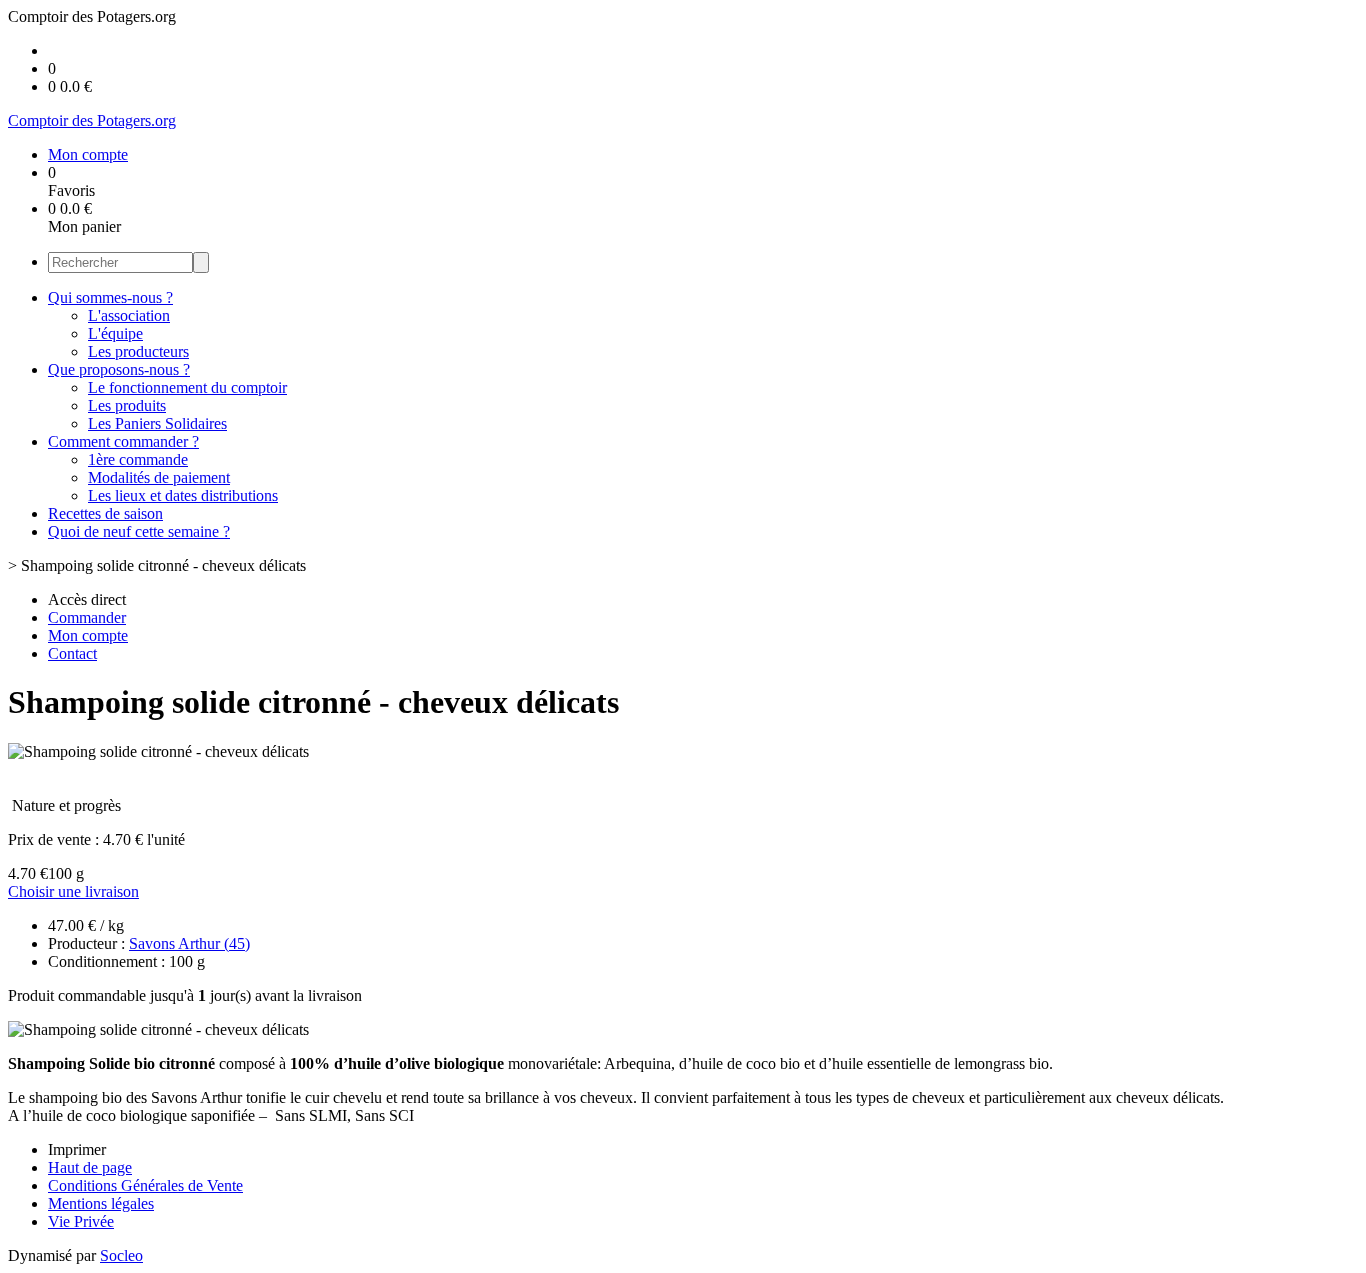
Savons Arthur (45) (189, 943)
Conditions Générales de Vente (145, 1185)
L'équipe (115, 333)
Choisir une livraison (73, 891)
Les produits (127, 405)
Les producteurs (138, 351)
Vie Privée (81, 1221)
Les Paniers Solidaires (157, 423)
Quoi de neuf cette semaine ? (139, 531)
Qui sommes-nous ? (110, 297)
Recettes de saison (105, 513)
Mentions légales (101, 1203)
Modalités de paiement (159, 477)
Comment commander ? (123, 441)
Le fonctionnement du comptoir (187, 387)
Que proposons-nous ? (119, 369)
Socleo (121, 1255)
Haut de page (90, 1167)
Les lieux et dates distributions (183, 495)
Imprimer (77, 1149)
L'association (129, 315)
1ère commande (138, 459)
